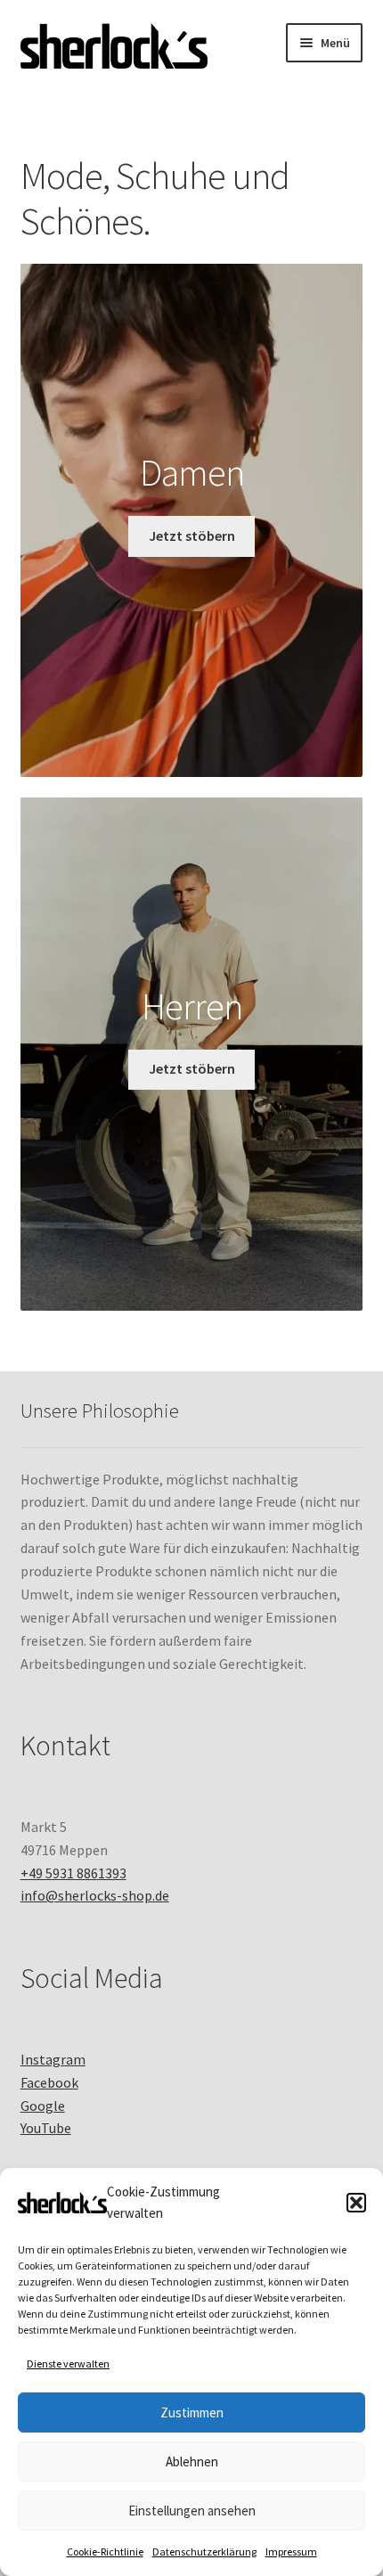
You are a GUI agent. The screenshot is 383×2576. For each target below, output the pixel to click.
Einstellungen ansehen (192, 2511)
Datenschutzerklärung (204, 2551)
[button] (356, 2203)
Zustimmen (192, 2412)
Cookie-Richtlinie (105, 2551)
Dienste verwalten (68, 2363)
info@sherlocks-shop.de (95, 1895)
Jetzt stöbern (192, 536)
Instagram (53, 2059)
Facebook (49, 2082)
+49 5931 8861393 (73, 1873)
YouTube (46, 2128)
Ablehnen (192, 2462)
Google (43, 2106)
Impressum (291, 2551)
